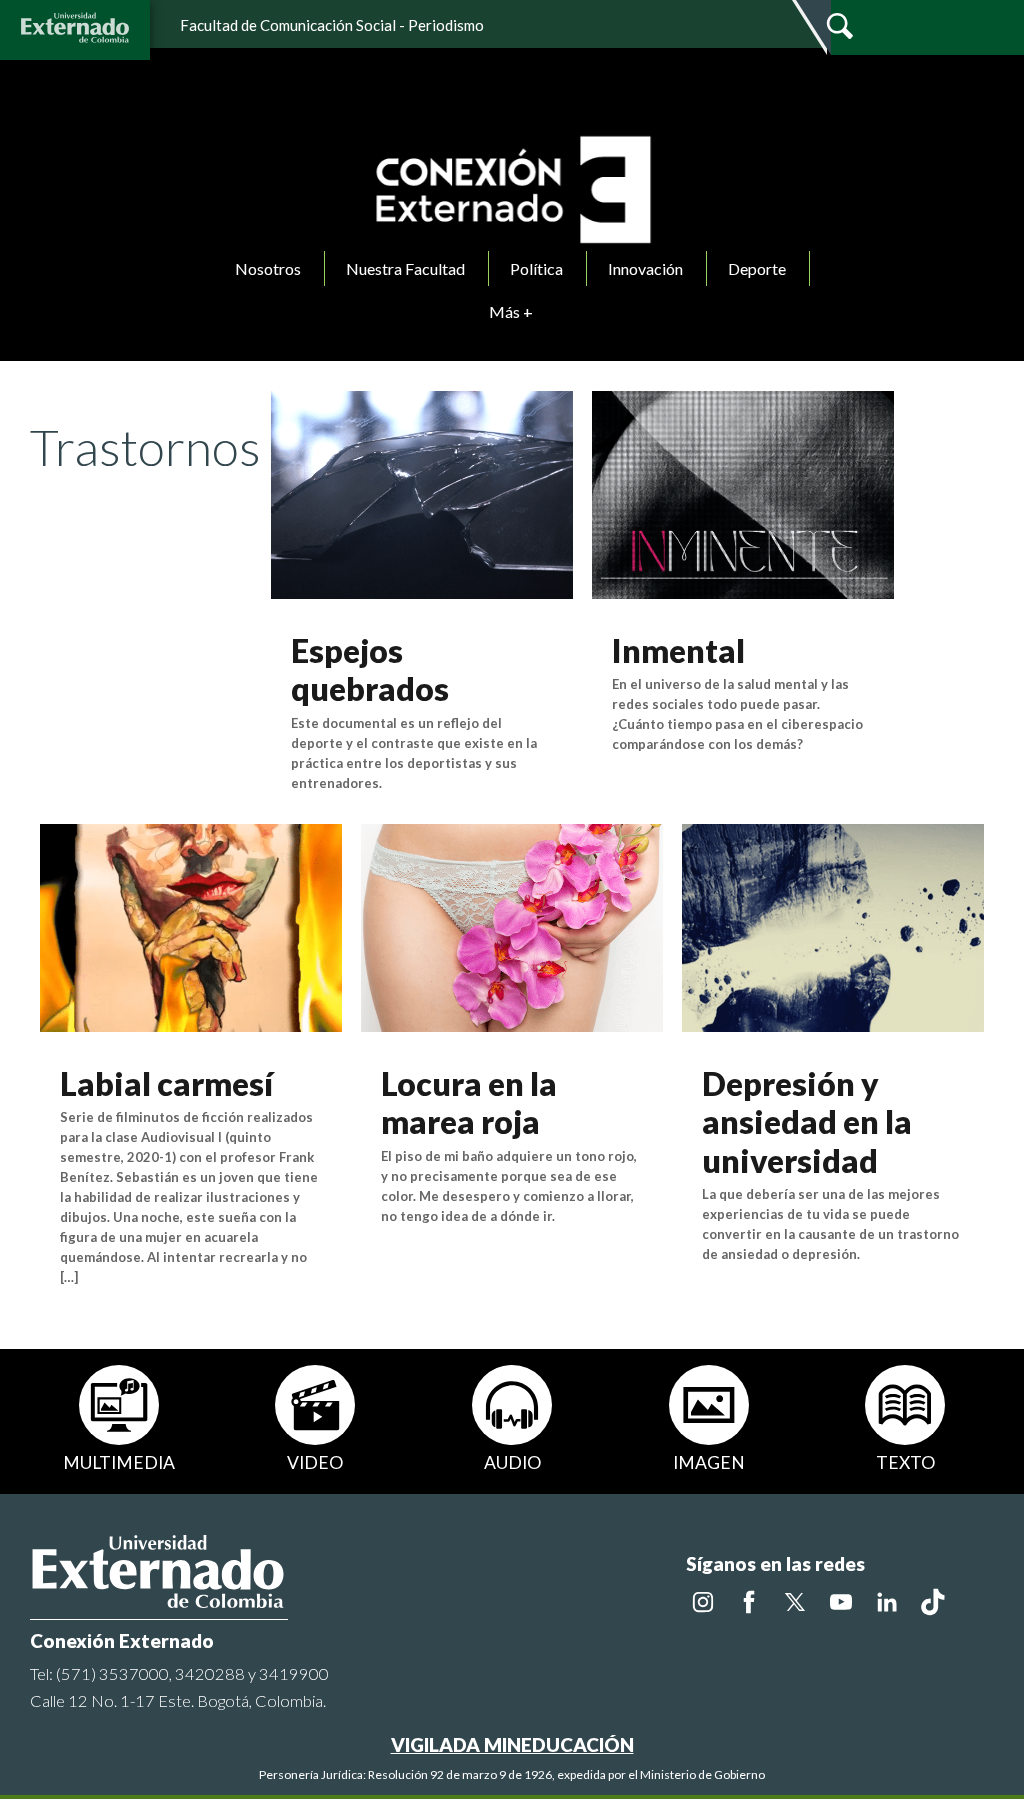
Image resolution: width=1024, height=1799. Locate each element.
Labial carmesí (166, 1083)
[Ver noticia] (422, 492)
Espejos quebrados (370, 669)
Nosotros (268, 268)
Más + (511, 311)
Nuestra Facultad (405, 268)
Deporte (757, 268)
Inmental (678, 650)
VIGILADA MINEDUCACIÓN (512, 1744)
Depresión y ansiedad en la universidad (807, 1122)
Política (536, 268)
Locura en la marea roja (469, 1102)
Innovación (645, 268)
